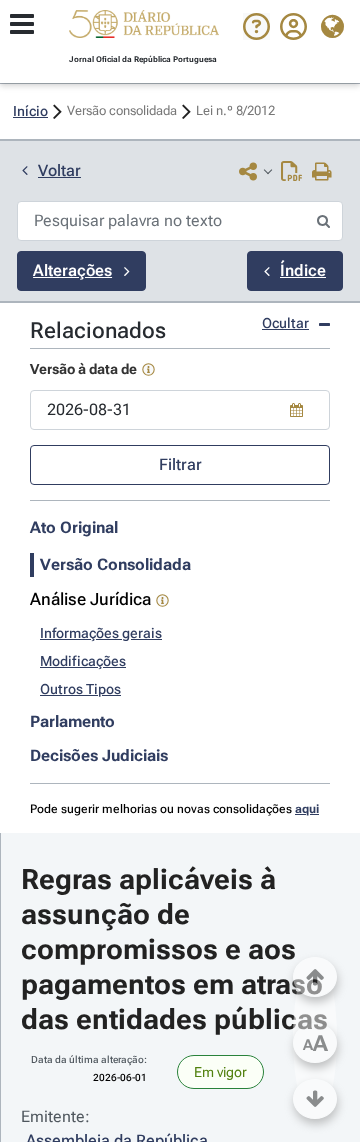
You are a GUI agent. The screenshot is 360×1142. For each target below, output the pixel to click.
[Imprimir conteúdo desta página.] (322, 173)
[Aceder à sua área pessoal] (293, 35)
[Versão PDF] (291, 173)
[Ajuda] (256, 35)
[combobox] (180, 410)
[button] (144, 27)
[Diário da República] (144, 28)
